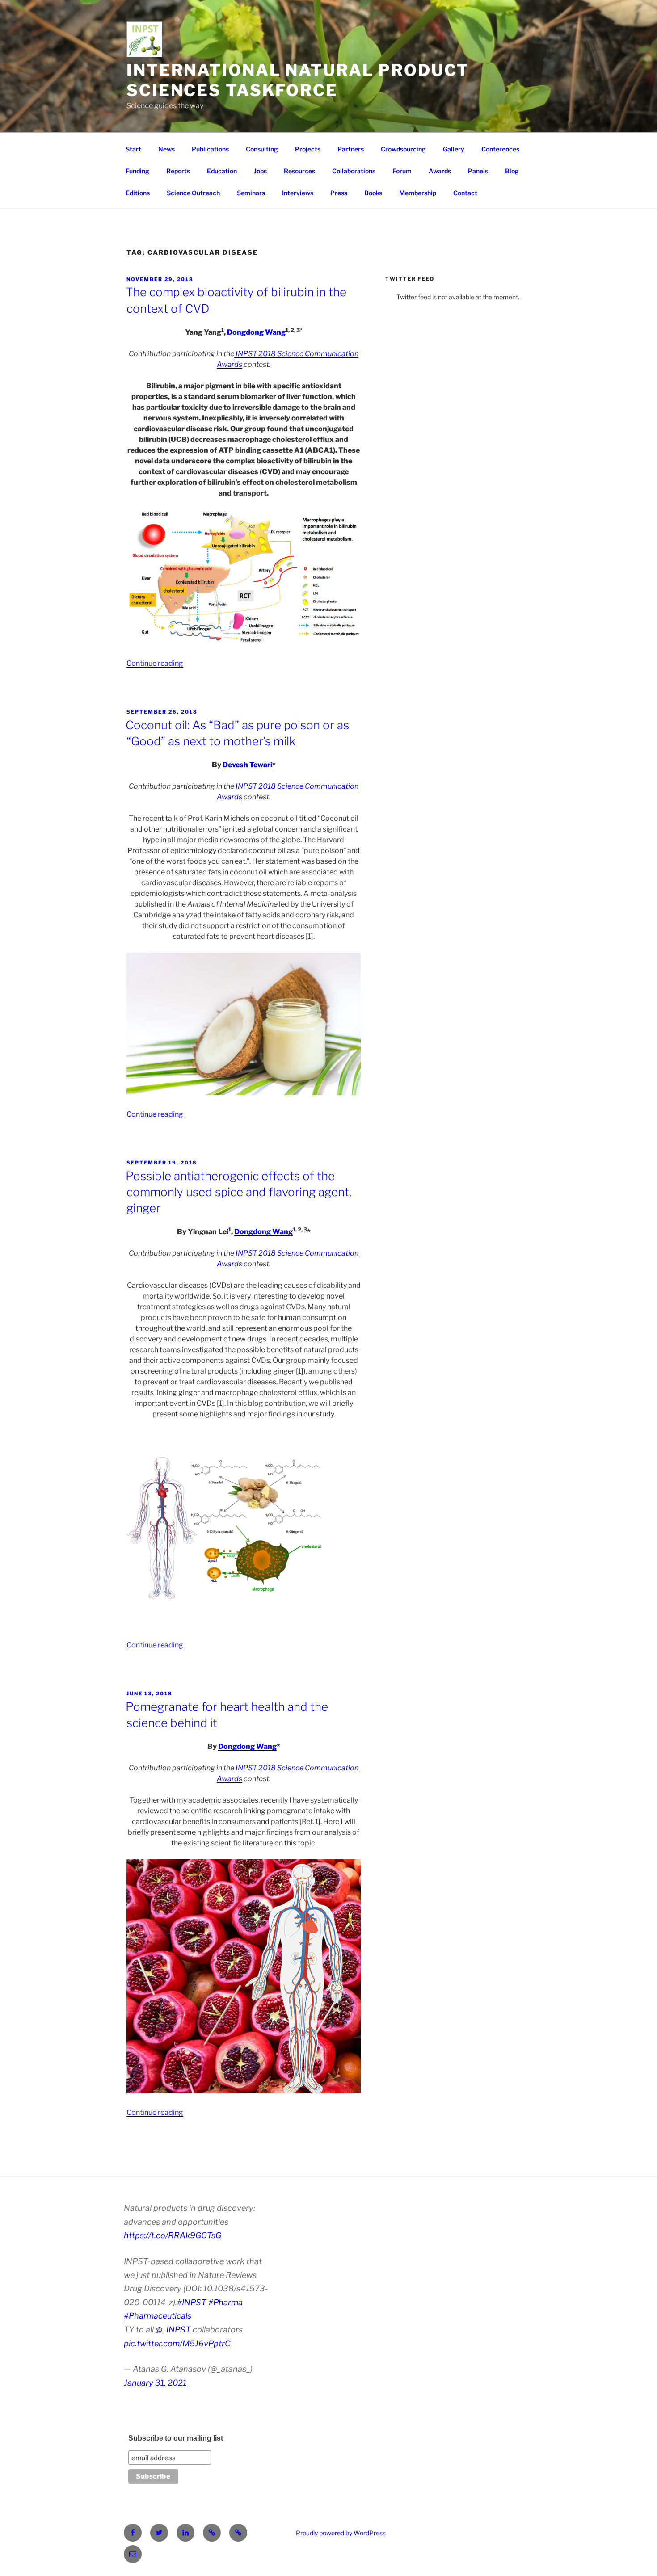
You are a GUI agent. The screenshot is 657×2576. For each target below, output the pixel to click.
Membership (418, 193)
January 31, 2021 (155, 2383)
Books (373, 193)
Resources (299, 171)
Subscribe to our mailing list (176, 2438)
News (166, 149)
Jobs (260, 171)
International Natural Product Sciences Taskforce (298, 80)
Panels (478, 171)
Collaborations (354, 171)
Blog (512, 171)
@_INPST (173, 2330)
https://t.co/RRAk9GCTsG (173, 2235)
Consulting (262, 149)
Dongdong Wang (256, 332)
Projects (308, 149)
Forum (402, 171)
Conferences (500, 149)
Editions (138, 193)
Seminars (251, 193)
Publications (210, 149)
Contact (465, 193)
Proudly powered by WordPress (341, 2533)
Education (222, 171)
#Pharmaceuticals (158, 2316)
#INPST (192, 2302)
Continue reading (155, 663)
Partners (351, 149)
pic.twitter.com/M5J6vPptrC (177, 2343)
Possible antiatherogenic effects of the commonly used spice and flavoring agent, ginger (238, 1192)
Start (133, 149)
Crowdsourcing (403, 149)
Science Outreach (193, 193)
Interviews (298, 193)
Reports (178, 171)
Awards (440, 171)
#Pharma (225, 2302)
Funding (137, 171)
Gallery (454, 149)
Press (339, 193)
